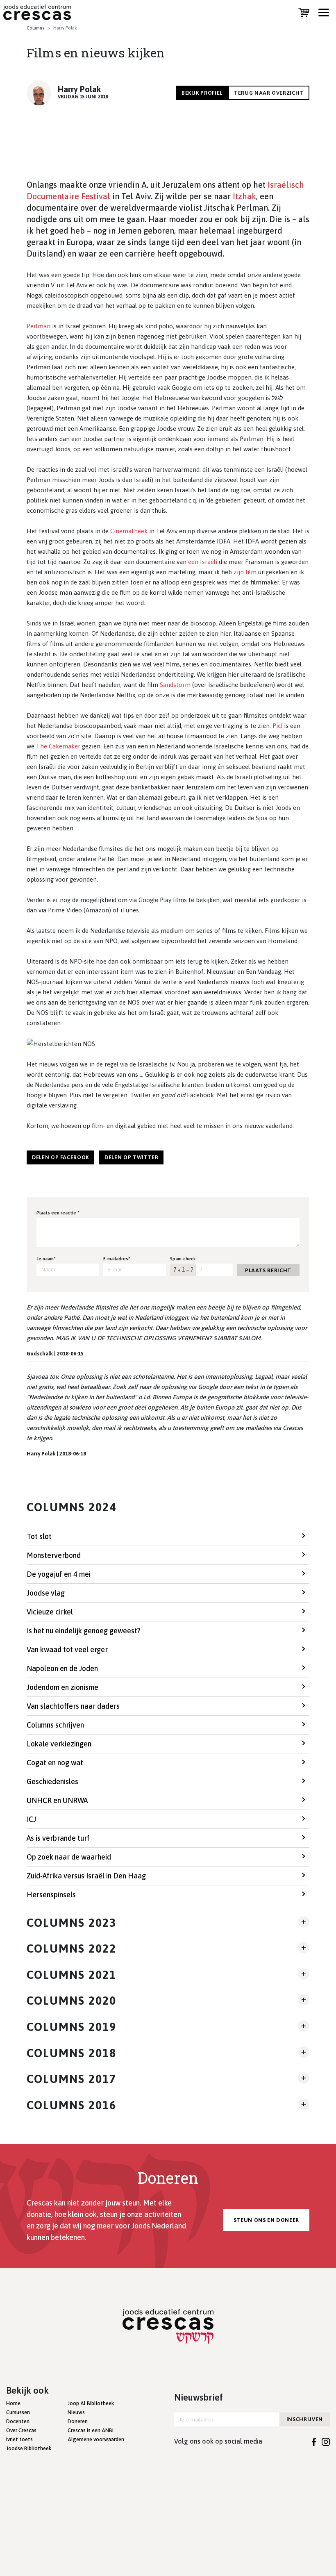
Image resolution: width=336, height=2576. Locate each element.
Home (13, 2403)
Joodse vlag (46, 1593)
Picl (277, 726)
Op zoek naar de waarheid (69, 1857)
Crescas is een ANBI (91, 2430)
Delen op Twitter (131, 1157)
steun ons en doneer (266, 2220)
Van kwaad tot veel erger (67, 1650)
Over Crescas (21, 2430)
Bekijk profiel (202, 93)
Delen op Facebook (60, 1157)
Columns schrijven (55, 1725)
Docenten (18, 2421)
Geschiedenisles (52, 1781)
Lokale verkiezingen (59, 1744)
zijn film (245, 572)
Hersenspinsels (51, 1895)
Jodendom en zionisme (62, 1687)
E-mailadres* (117, 1259)
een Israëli (203, 562)
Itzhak (244, 196)
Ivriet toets (19, 2439)
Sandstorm (175, 685)
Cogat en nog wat (55, 1763)
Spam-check (183, 1259)
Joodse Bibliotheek (29, 2448)
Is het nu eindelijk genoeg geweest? (84, 1631)
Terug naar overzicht (269, 93)
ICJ (31, 1819)
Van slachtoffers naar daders (73, 1706)
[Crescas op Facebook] (314, 2441)
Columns (35, 28)
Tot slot (39, 1536)
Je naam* (46, 1259)
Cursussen (18, 2412)
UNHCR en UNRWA (57, 1800)
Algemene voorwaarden (96, 2439)
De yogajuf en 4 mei (59, 1574)
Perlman (39, 326)
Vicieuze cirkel (50, 1612)
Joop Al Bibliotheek (91, 2403)
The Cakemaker (58, 746)
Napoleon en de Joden (62, 1668)
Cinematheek (129, 531)
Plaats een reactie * (58, 1213)
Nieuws (76, 2412)
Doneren (78, 2421)
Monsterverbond (54, 1555)
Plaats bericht (268, 1270)
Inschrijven (305, 2419)
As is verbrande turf (58, 1838)
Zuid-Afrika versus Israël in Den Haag (86, 1876)
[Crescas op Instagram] (326, 2441)
